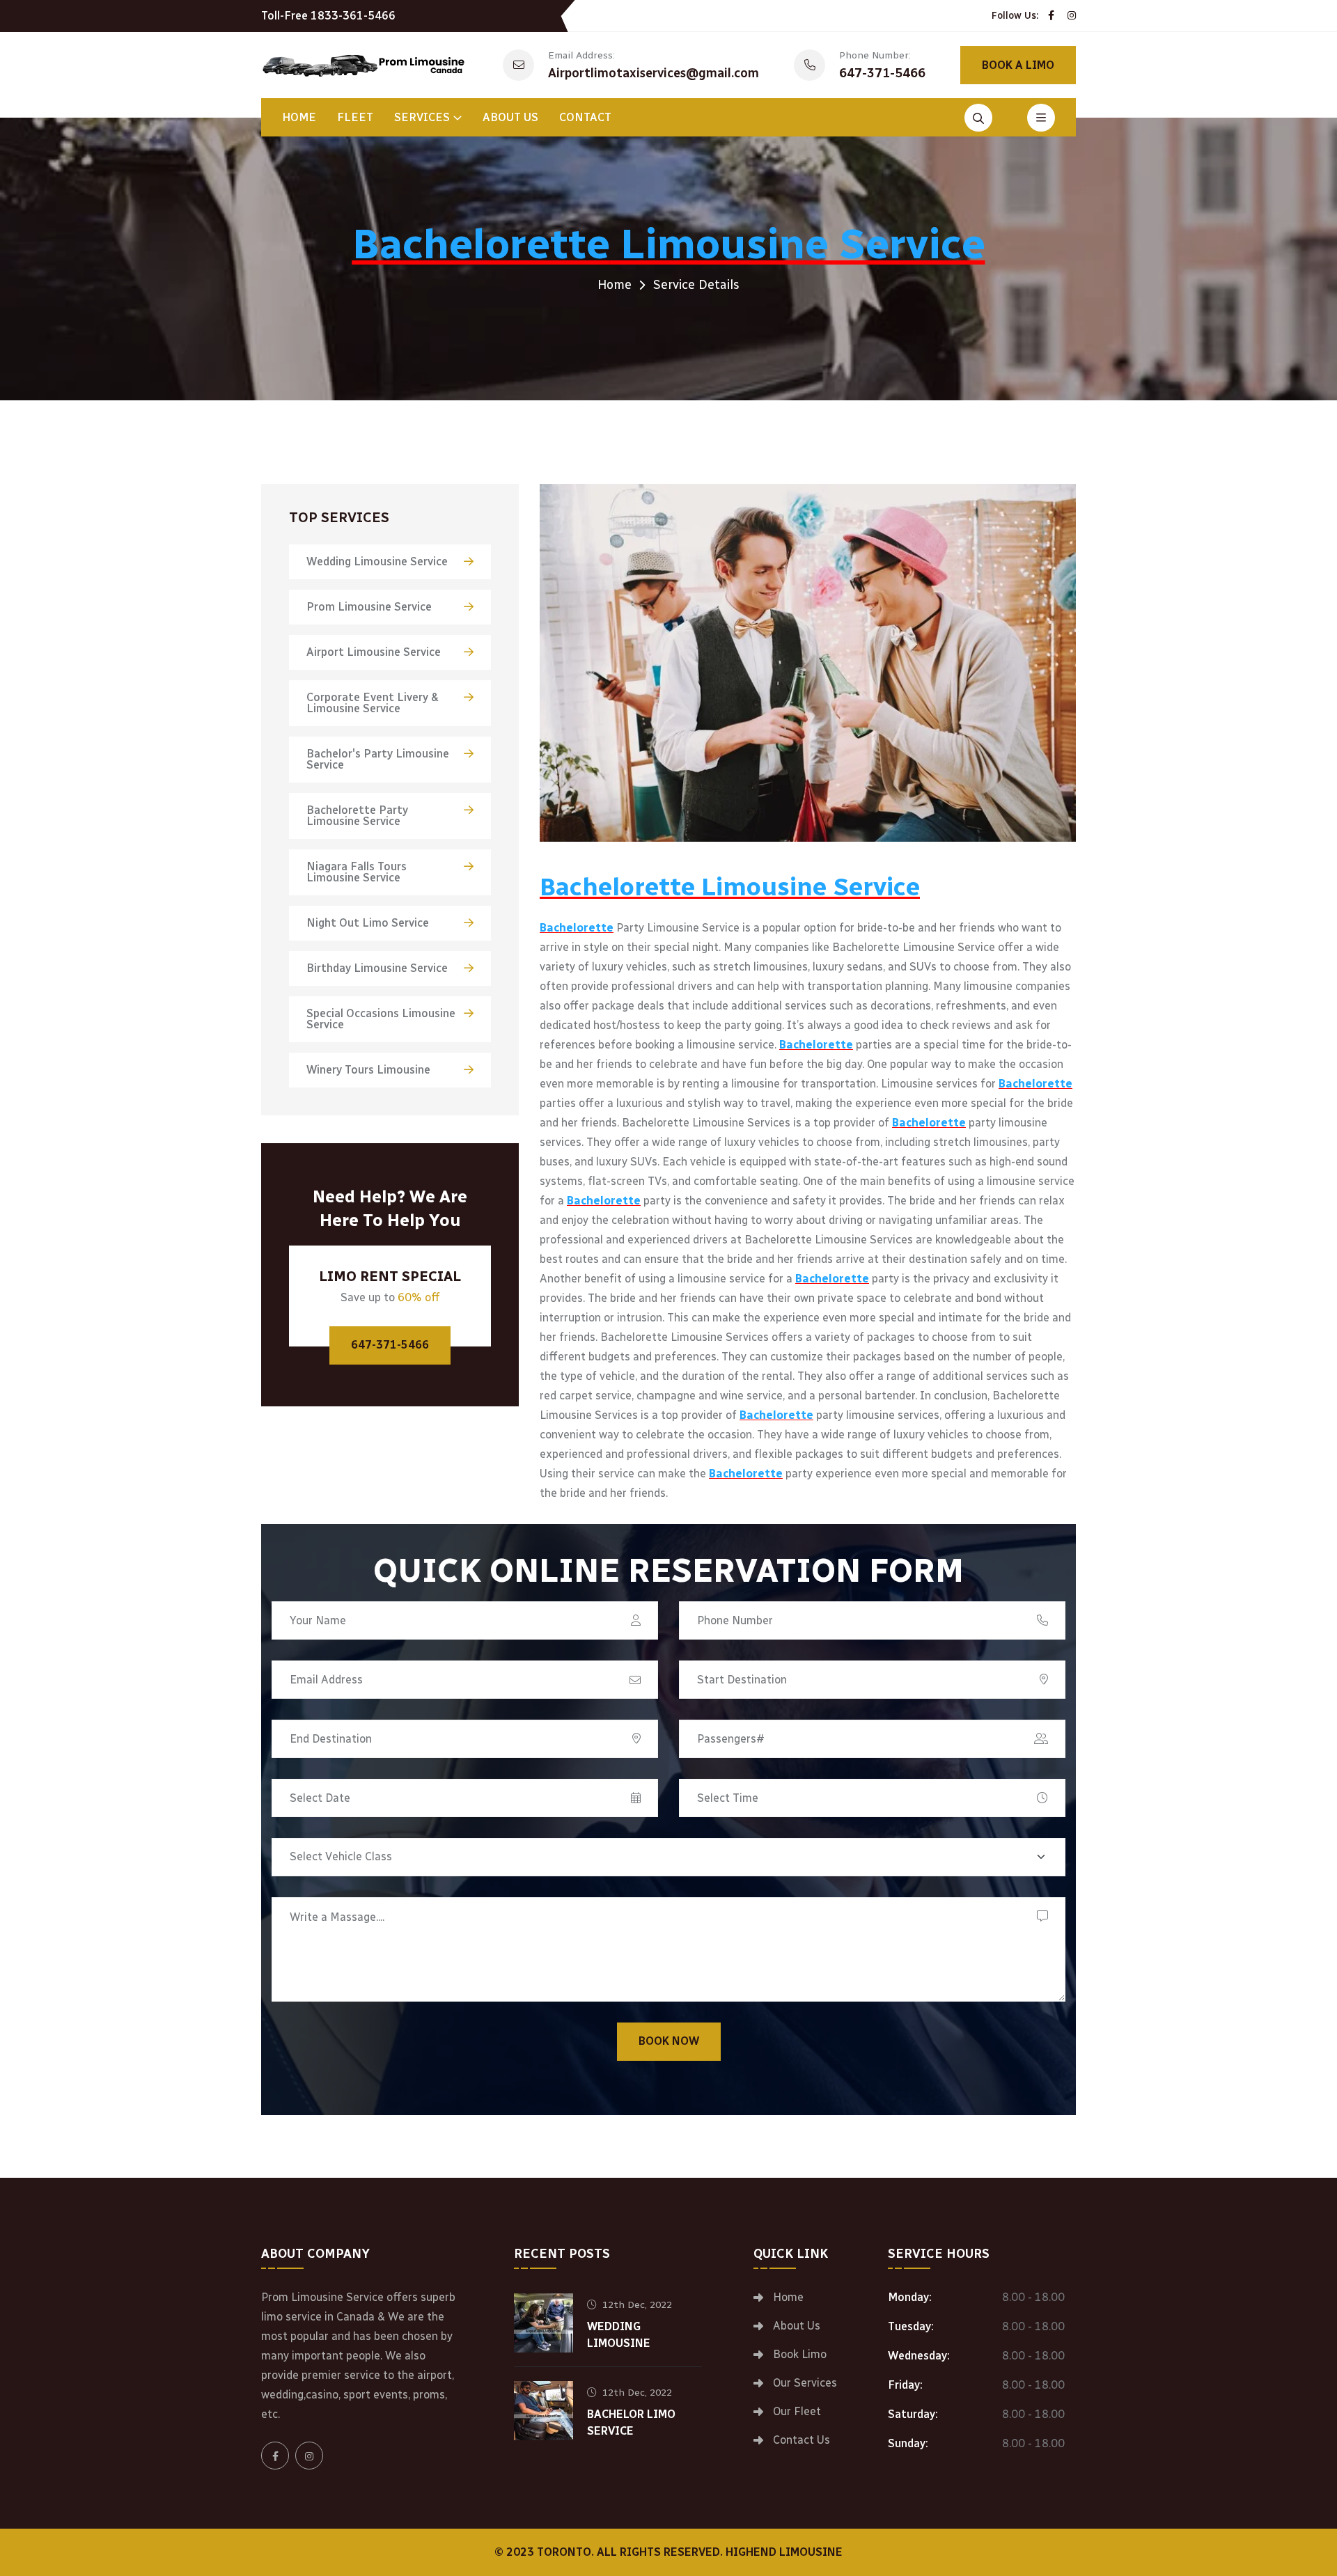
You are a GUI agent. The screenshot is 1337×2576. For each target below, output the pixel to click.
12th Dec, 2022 (637, 2305)
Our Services (805, 2383)
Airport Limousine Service (374, 652)
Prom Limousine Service (369, 607)
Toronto (564, 2552)
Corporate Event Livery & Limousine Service (373, 703)
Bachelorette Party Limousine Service (357, 816)
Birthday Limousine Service (377, 968)
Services (422, 117)
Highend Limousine (784, 2552)
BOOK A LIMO (1018, 65)
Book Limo (800, 2355)
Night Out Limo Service (368, 923)
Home (299, 117)
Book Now (669, 2041)
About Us (510, 117)
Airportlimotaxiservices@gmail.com (654, 73)
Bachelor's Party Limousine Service (378, 759)
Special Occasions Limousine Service (381, 1019)
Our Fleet (797, 2412)
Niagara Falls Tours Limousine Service (357, 872)
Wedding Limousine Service (377, 561)
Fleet (355, 117)
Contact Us (802, 2440)
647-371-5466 (882, 73)
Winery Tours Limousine (368, 1070)
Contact (585, 117)
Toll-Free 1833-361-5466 (328, 16)
